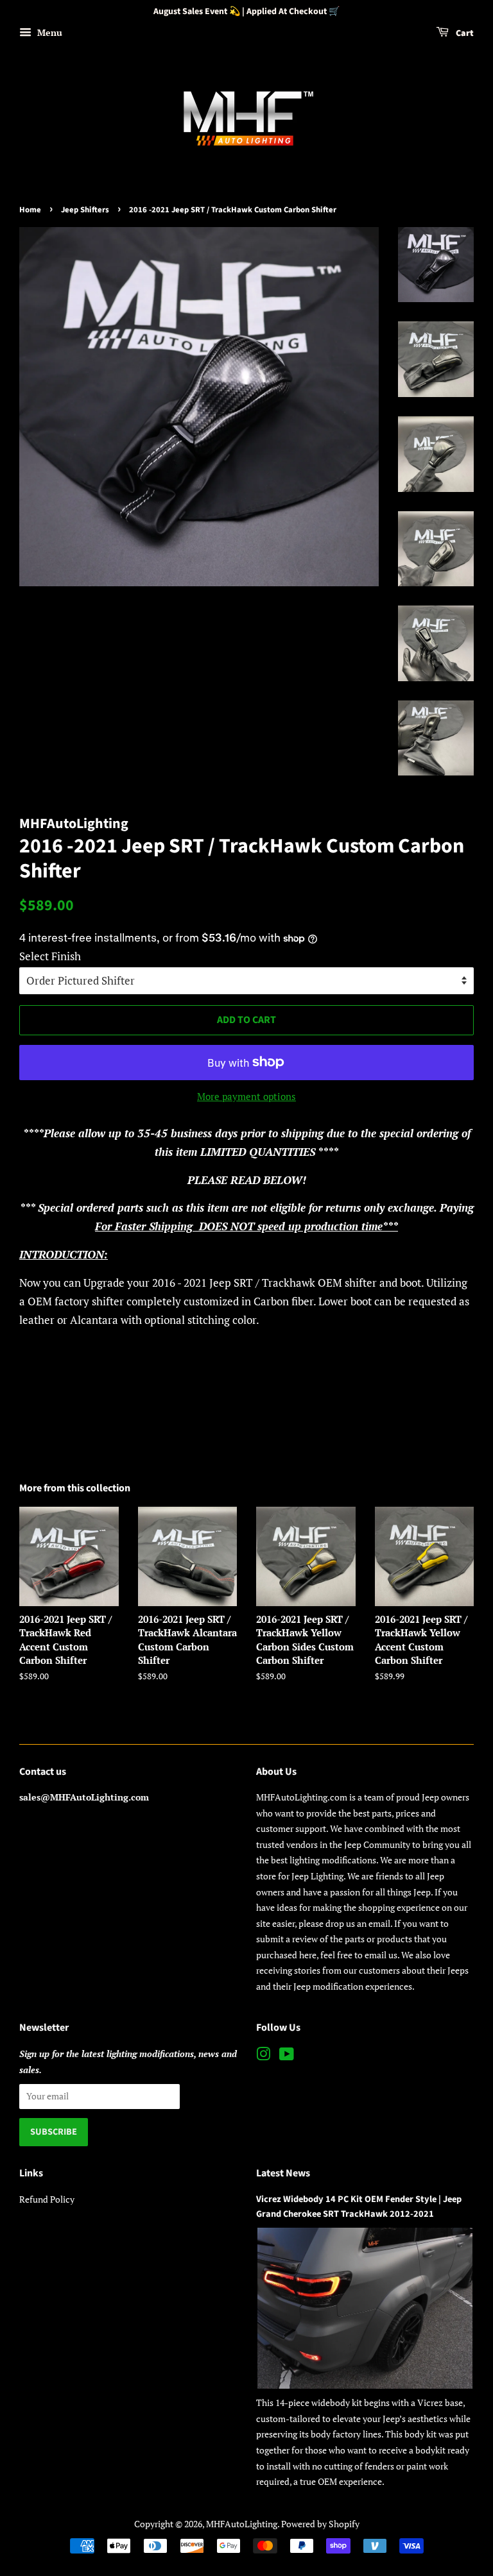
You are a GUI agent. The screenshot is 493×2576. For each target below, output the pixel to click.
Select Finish (50, 956)
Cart (464, 33)
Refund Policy (47, 2199)
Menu (48, 32)
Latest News (283, 2173)
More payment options (246, 1096)
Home (30, 210)
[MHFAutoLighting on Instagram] (263, 2056)
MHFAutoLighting (242, 2524)
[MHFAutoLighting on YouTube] (287, 2056)
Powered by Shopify (320, 2524)
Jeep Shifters (85, 210)
